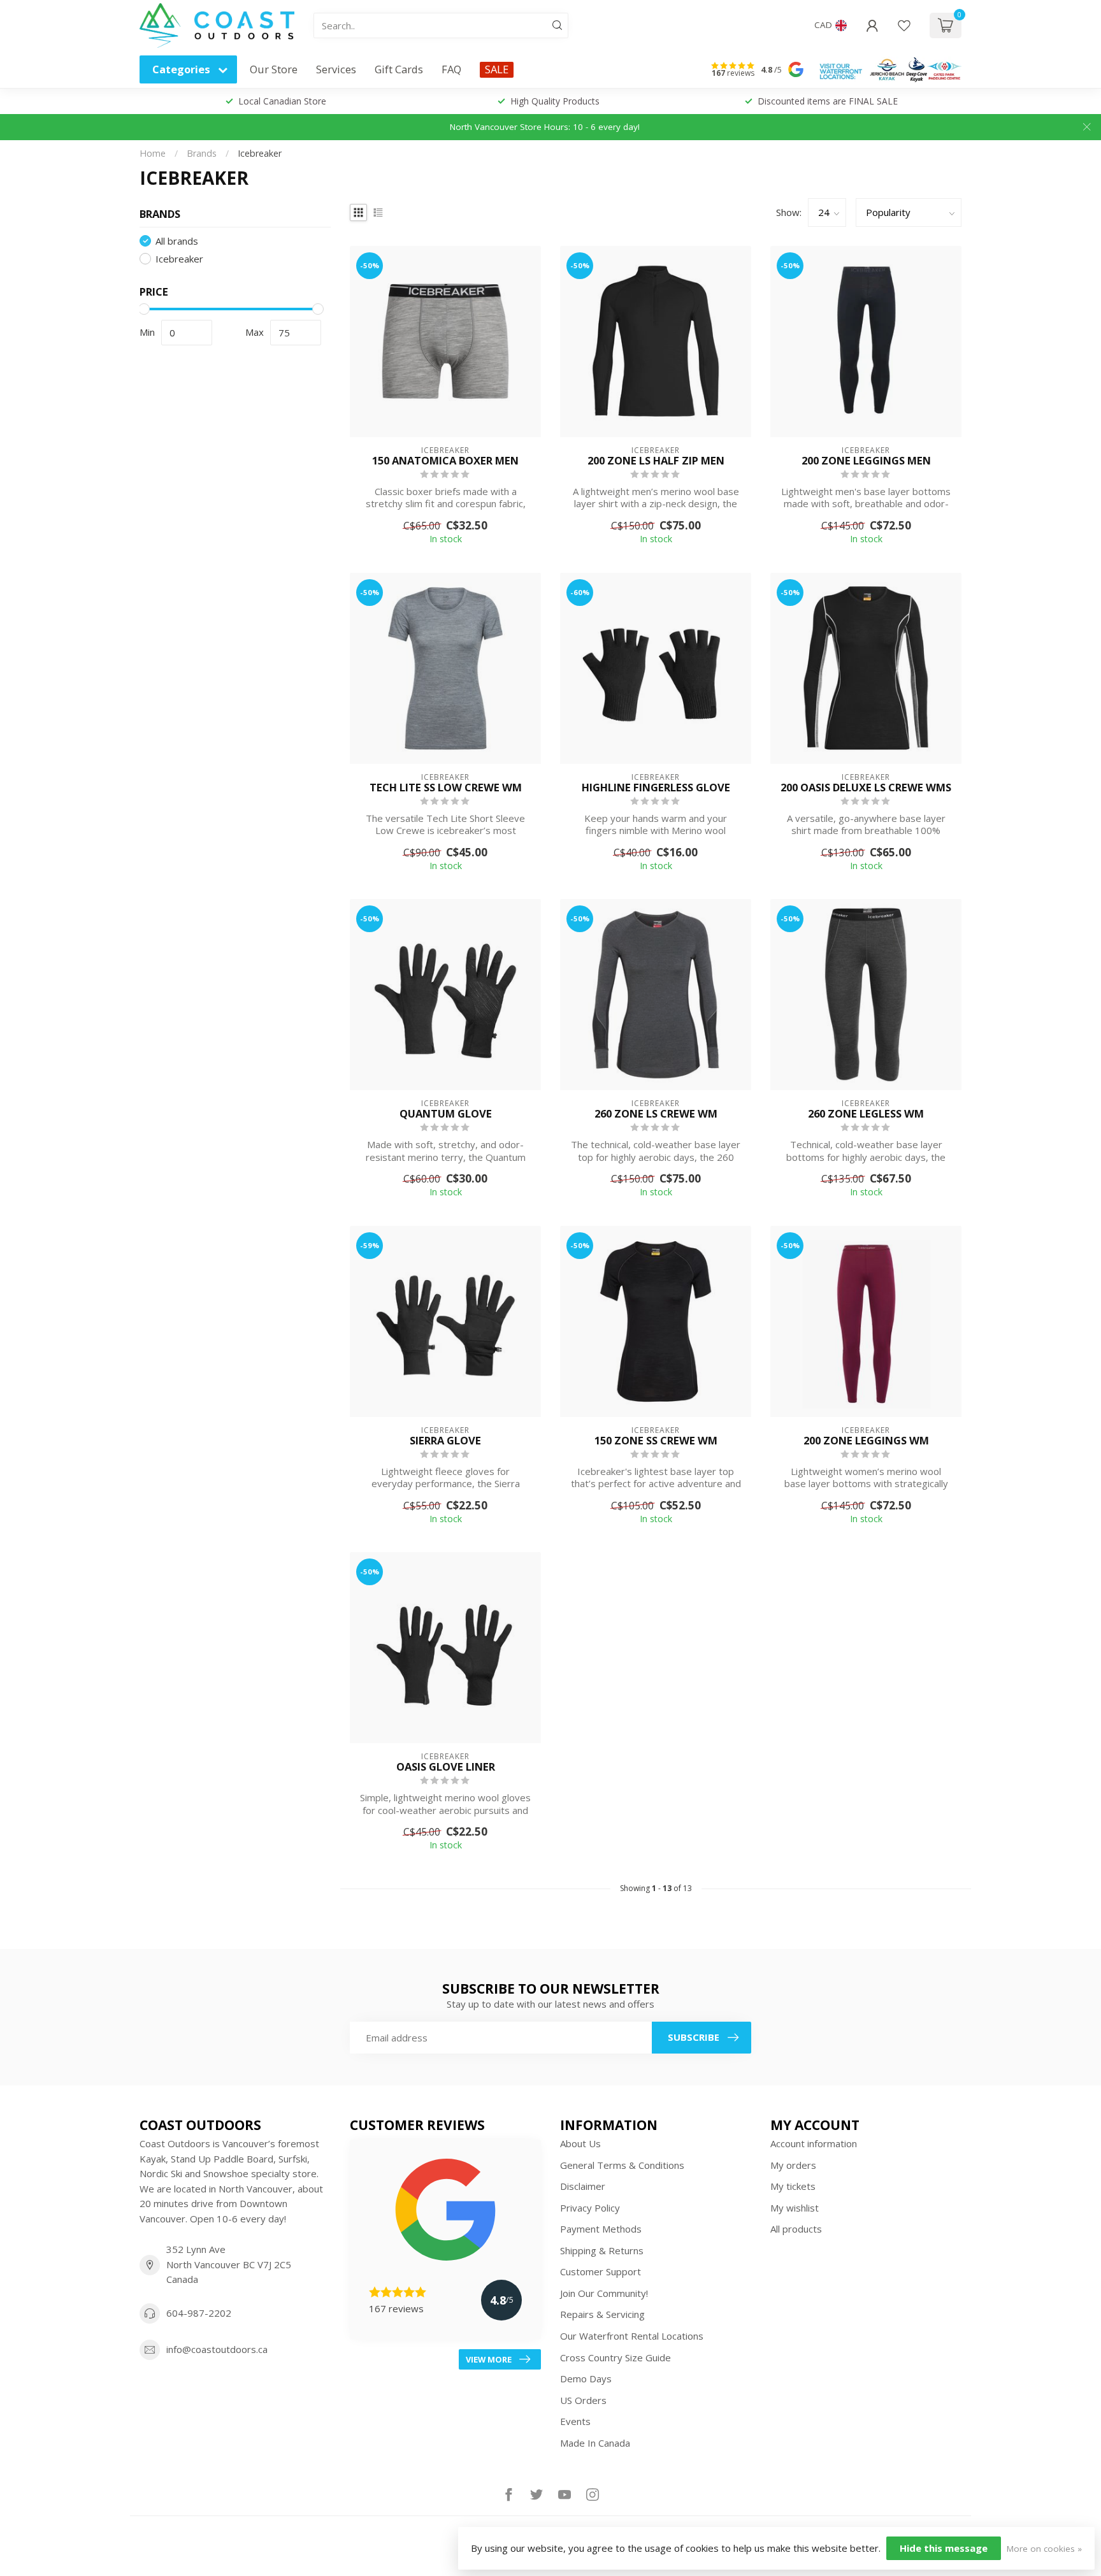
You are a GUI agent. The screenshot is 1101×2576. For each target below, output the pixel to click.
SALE (497, 69)
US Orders (583, 2400)
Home (153, 153)
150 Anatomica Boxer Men (445, 461)
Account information (814, 2143)
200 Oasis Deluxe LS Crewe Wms (866, 788)
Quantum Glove (446, 1114)
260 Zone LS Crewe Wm (656, 1114)
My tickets (793, 2186)
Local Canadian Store (282, 101)
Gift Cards (399, 69)
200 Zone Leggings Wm (866, 1441)
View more (489, 2359)
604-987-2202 (199, 2313)
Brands (202, 153)
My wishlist (795, 2208)
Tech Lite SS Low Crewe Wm (446, 788)
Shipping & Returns (602, 2250)
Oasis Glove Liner (446, 1767)
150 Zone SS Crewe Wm (656, 1441)
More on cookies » (1044, 2549)
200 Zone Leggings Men (866, 461)
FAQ (451, 69)
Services (336, 69)
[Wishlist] (904, 25)
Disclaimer (583, 2186)
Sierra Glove (445, 1441)
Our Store (274, 69)
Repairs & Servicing (602, 2314)
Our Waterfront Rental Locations (632, 2336)
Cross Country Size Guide (615, 2357)
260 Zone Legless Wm (866, 1114)
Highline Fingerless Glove (656, 788)
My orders (793, 2165)
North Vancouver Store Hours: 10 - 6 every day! (545, 127)
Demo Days (586, 2378)
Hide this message (944, 2548)
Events (575, 2421)
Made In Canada (595, 2443)
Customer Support (601, 2271)
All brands (177, 241)
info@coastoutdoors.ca (217, 2349)
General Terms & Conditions (622, 2165)
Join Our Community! (604, 2293)
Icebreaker (260, 153)
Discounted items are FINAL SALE (828, 101)
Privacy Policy (590, 2208)
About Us (580, 2143)
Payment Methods (601, 2229)
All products (796, 2229)
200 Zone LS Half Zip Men (656, 461)
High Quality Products (555, 101)
